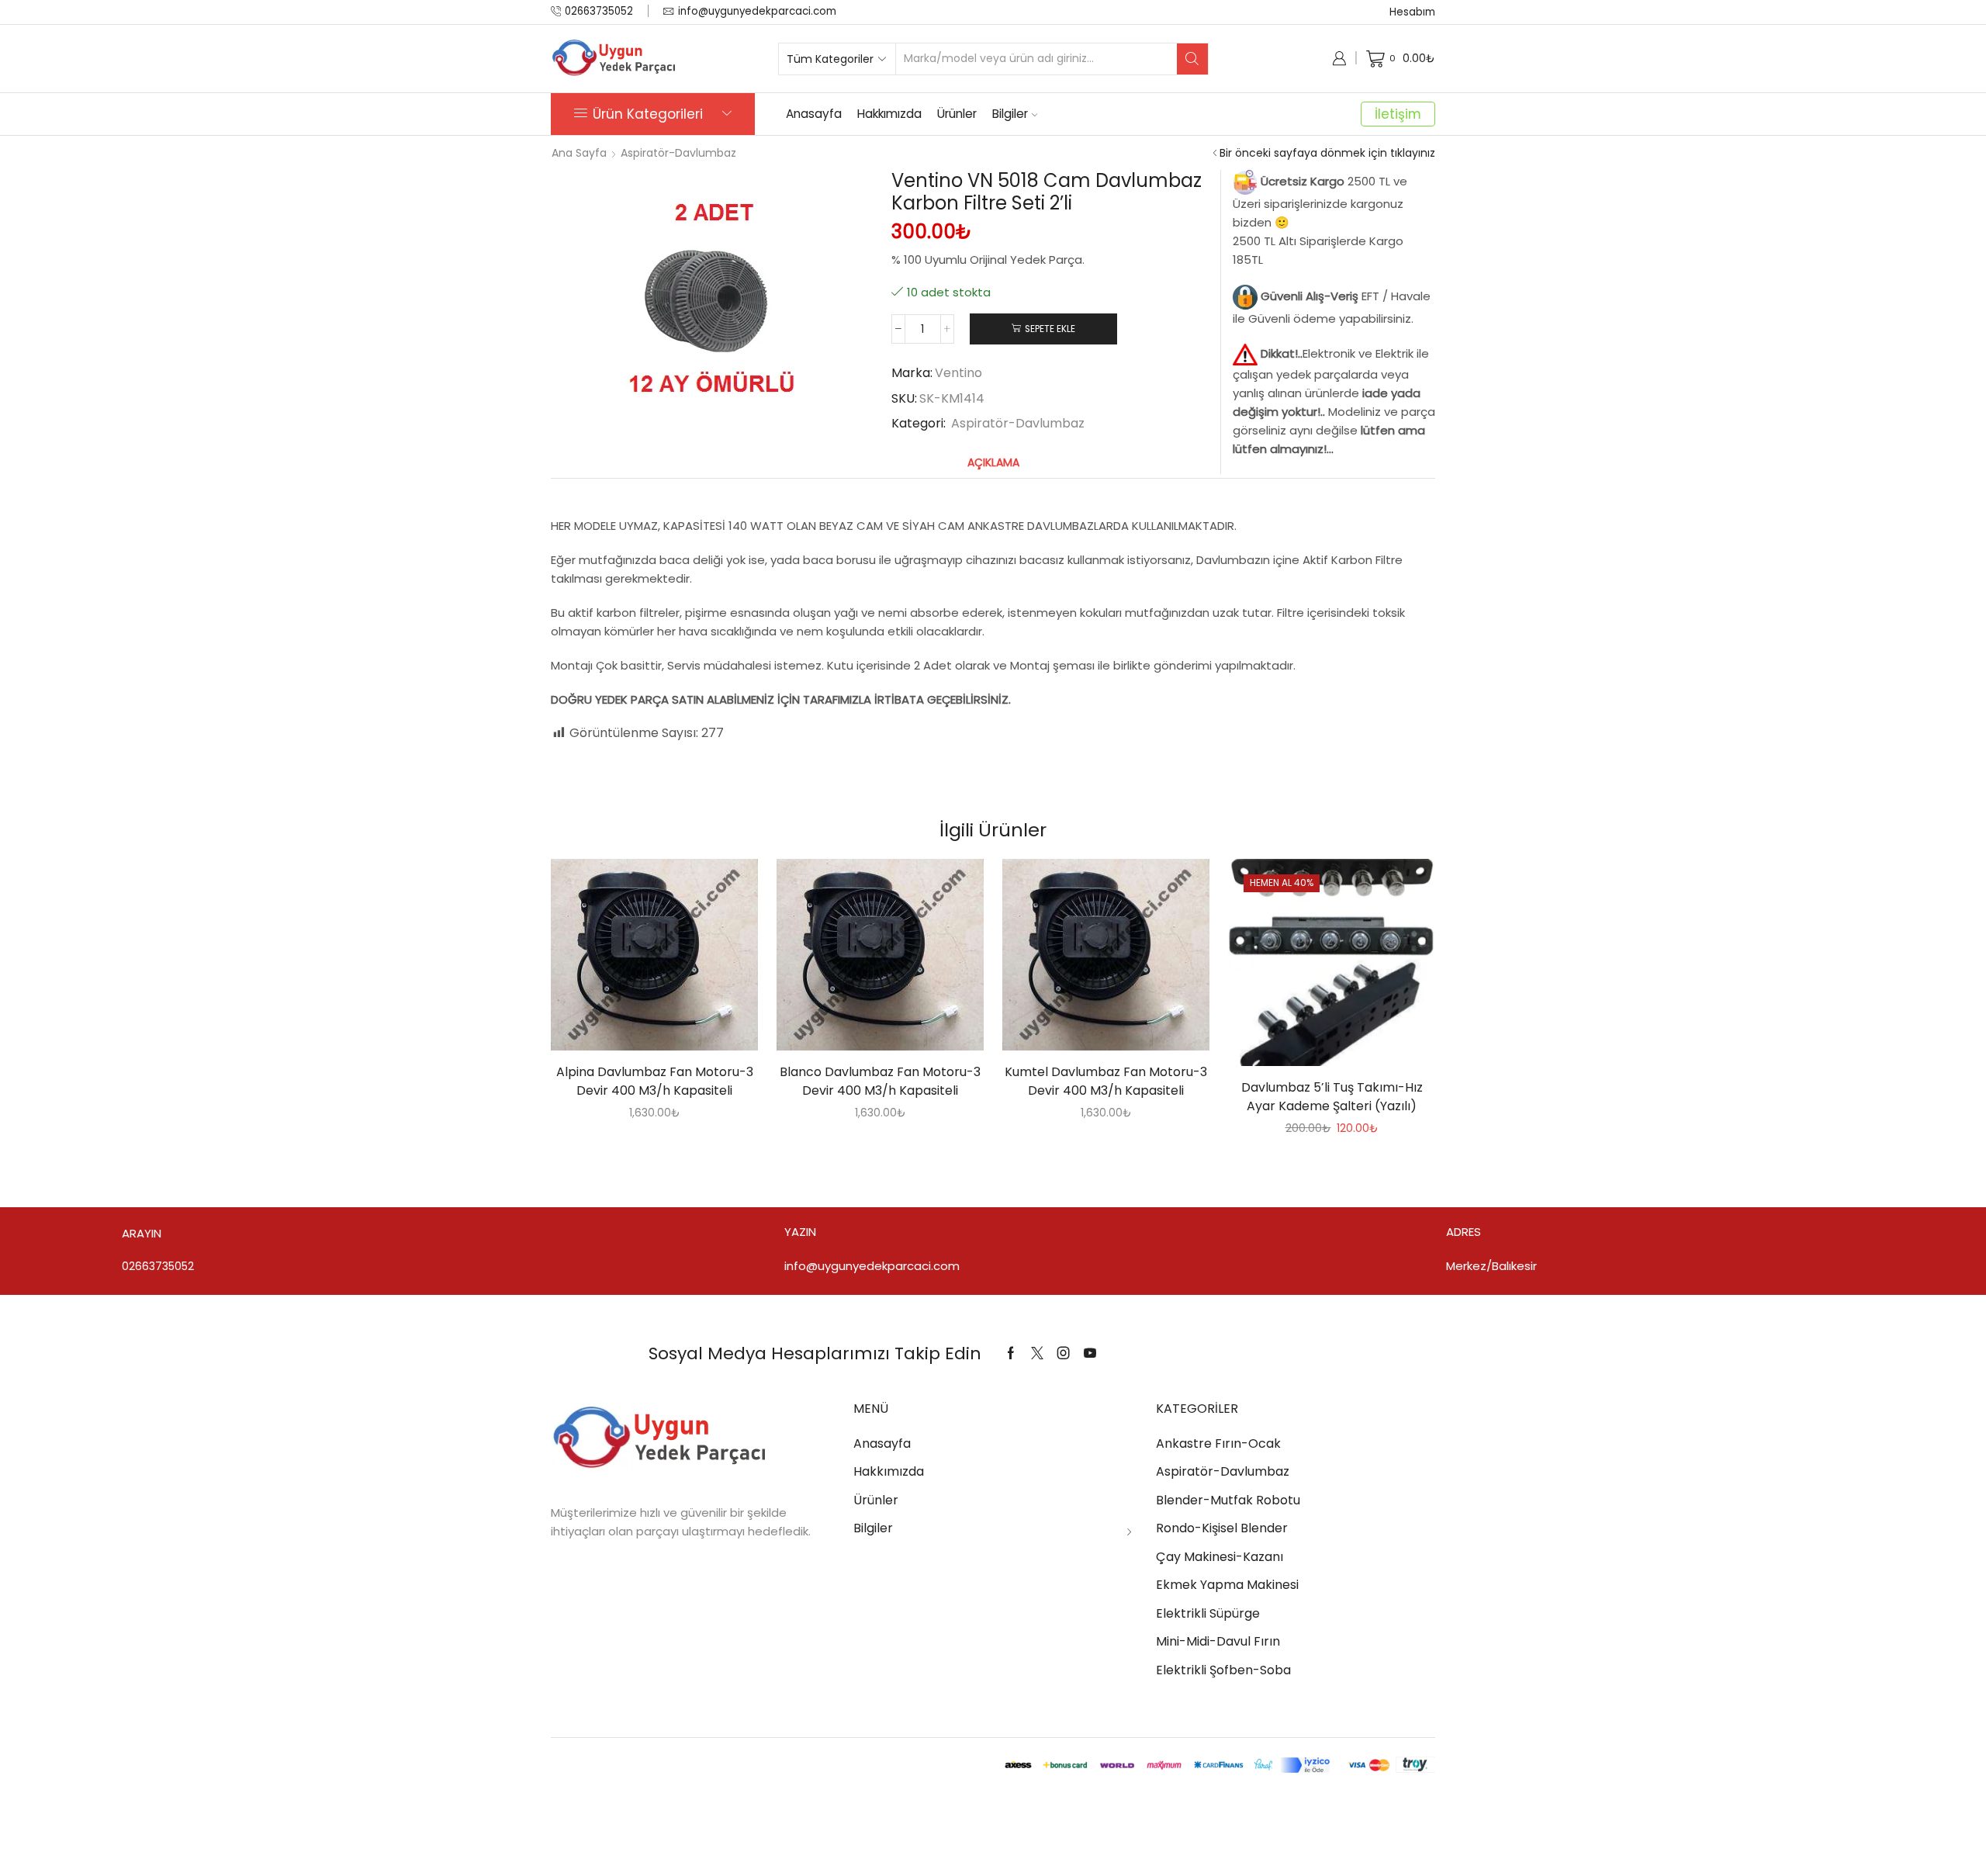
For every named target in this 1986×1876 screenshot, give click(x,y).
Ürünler (957, 114)
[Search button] (1192, 59)
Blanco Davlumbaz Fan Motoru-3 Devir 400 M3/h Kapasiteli (880, 1081)
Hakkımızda (889, 114)
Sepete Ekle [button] (638, 960)
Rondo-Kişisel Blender (1222, 1528)
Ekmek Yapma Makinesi (1227, 1585)
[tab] (993, 463)
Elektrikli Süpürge (1208, 1613)
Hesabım (1412, 12)
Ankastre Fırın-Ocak (1218, 1443)
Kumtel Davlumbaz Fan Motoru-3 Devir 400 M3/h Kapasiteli (1106, 1081)
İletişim (1398, 114)
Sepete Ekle (1050, 329)
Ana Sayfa (579, 153)
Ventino (958, 373)
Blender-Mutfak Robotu (1228, 1500)
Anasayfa (814, 114)
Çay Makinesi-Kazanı (1220, 1557)
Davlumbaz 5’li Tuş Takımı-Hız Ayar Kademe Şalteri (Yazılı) (1332, 1097)
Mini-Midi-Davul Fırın (1218, 1641)
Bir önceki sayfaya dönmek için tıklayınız (1327, 153)
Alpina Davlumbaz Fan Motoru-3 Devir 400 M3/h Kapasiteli (655, 1081)
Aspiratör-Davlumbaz (678, 153)
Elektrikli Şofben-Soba (1223, 1670)
